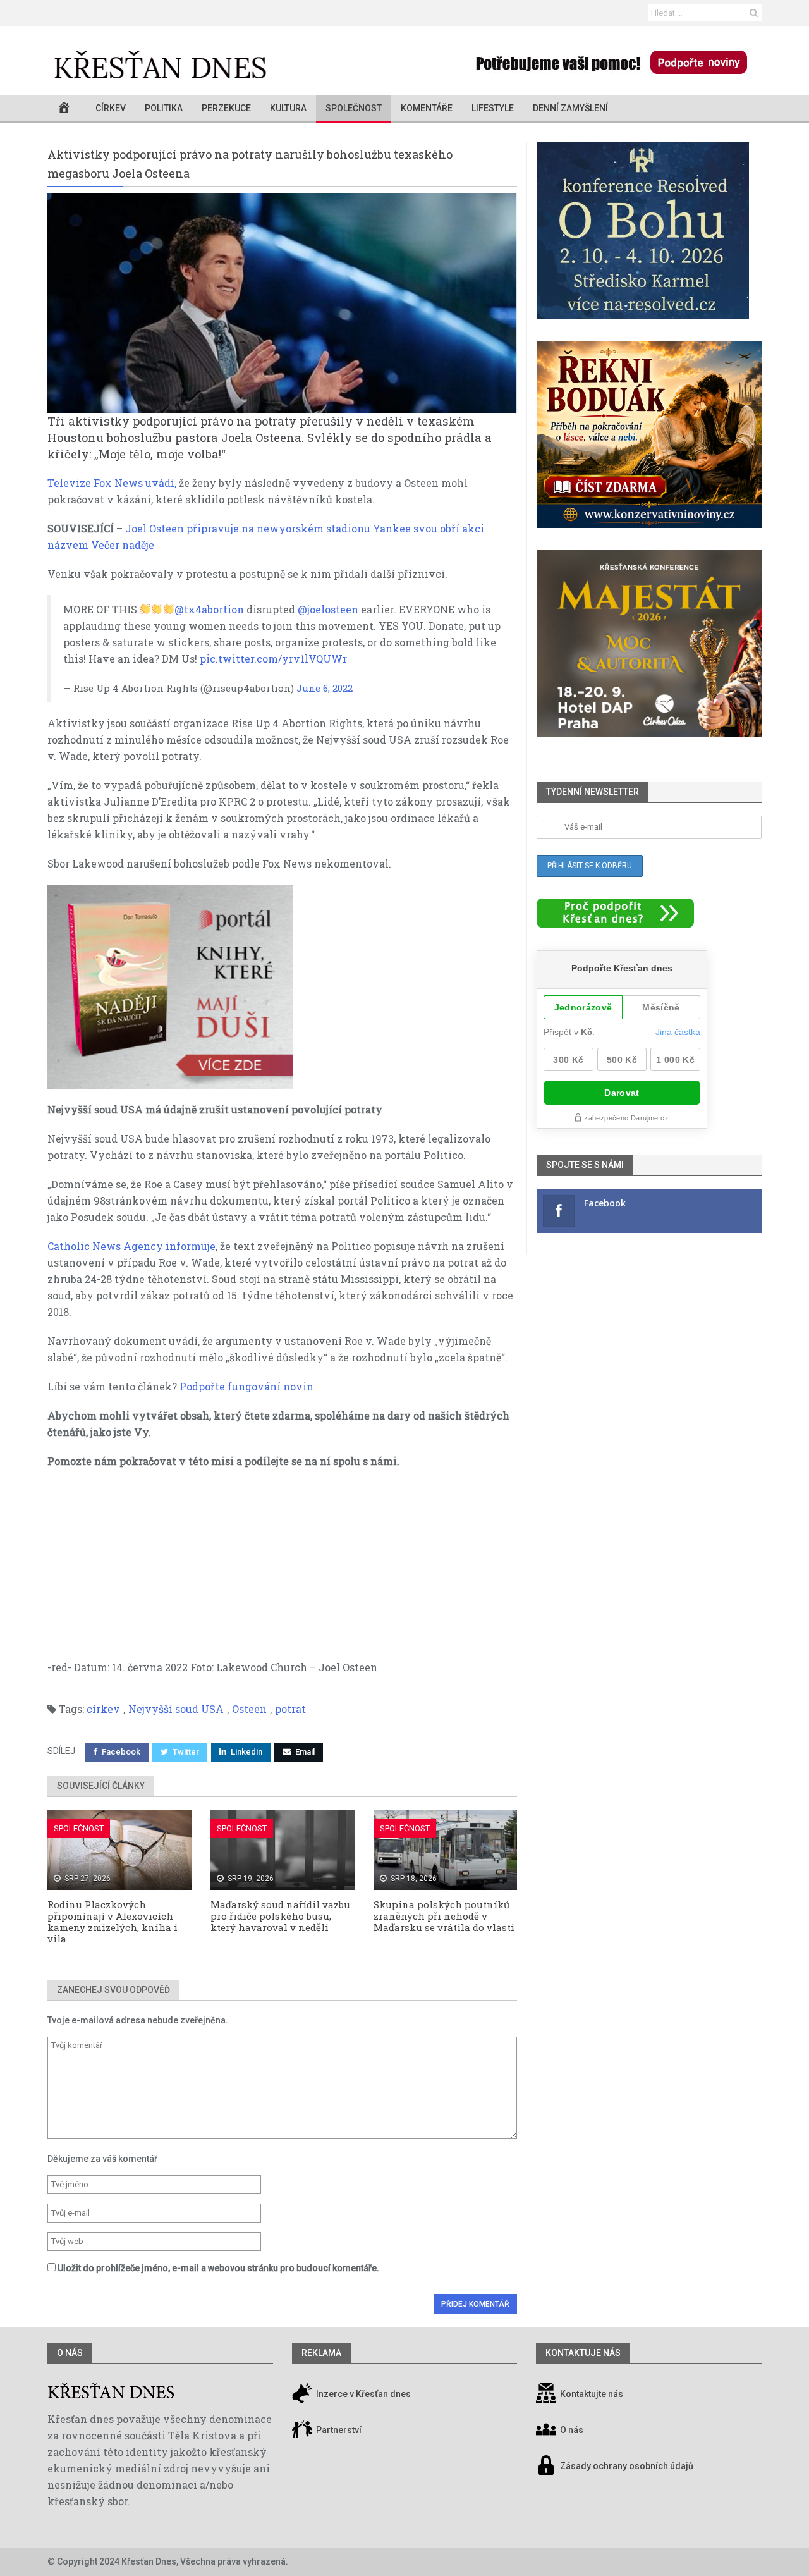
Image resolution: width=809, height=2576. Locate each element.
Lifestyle (493, 108)
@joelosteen (328, 609)
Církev (111, 108)
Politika (164, 108)
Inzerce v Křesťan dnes (362, 2394)
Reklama (321, 2353)
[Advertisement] (282, 1571)
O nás (70, 2353)
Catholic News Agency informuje (131, 1246)
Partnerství (338, 2430)
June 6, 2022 (325, 688)
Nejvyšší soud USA (176, 1709)
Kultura (288, 108)
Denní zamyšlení (570, 108)
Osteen (249, 1709)
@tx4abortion (209, 609)
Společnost (354, 108)
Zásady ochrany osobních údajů (627, 2466)
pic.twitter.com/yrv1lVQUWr (273, 659)
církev (103, 1709)
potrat (290, 1709)
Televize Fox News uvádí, (112, 483)
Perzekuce (226, 108)
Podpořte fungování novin (246, 1386)
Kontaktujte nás (592, 2394)
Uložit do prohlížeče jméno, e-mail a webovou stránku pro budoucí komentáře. (218, 2268)
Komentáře (427, 108)
